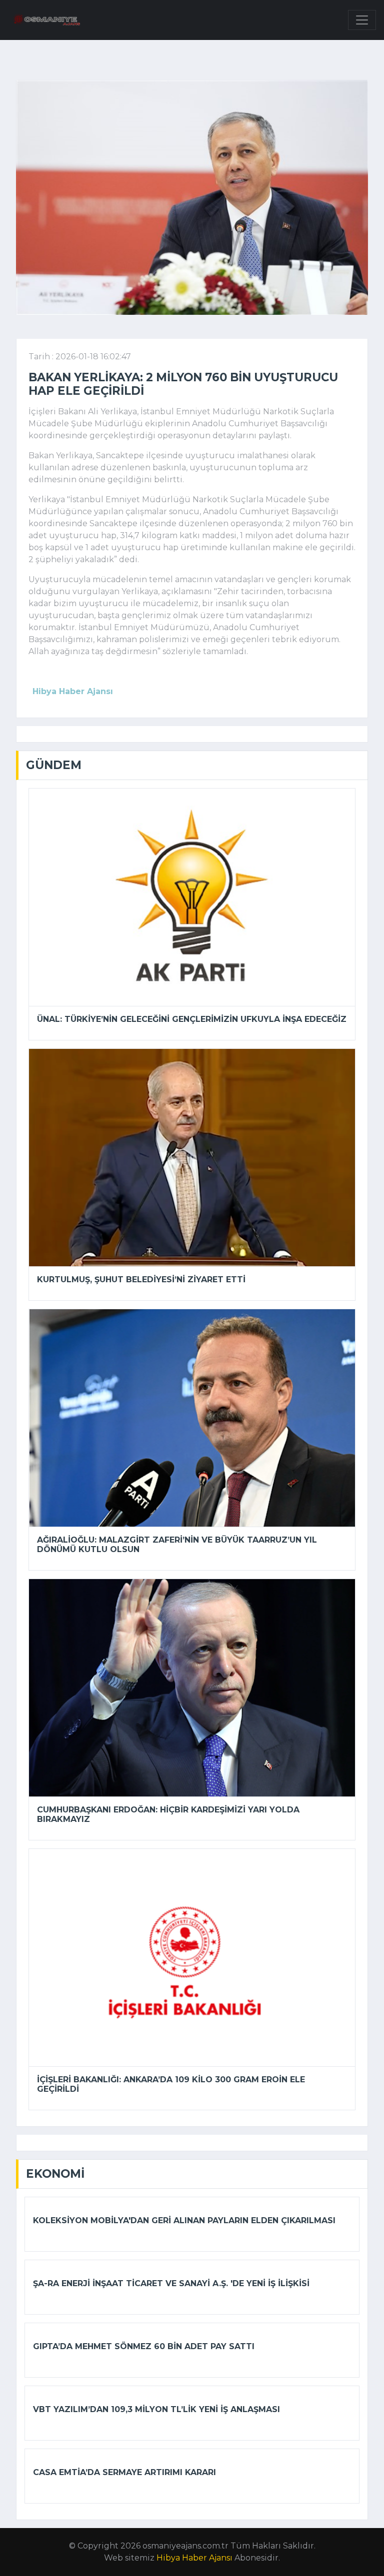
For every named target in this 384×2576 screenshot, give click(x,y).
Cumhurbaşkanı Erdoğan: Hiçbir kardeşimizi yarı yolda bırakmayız (168, 1814)
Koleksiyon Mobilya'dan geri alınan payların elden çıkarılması (184, 2220)
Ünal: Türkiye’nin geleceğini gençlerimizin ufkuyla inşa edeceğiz (192, 1019)
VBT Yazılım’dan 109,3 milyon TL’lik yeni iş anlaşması (156, 2409)
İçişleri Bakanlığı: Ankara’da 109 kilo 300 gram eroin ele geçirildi (171, 2084)
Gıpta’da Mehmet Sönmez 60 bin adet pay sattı (144, 2346)
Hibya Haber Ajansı (194, 2558)
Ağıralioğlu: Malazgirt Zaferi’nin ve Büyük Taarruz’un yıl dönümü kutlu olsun (177, 1545)
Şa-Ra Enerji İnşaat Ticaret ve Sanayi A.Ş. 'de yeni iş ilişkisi (171, 2283)
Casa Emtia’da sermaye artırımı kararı (124, 2472)
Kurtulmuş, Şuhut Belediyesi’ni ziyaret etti (141, 1280)
